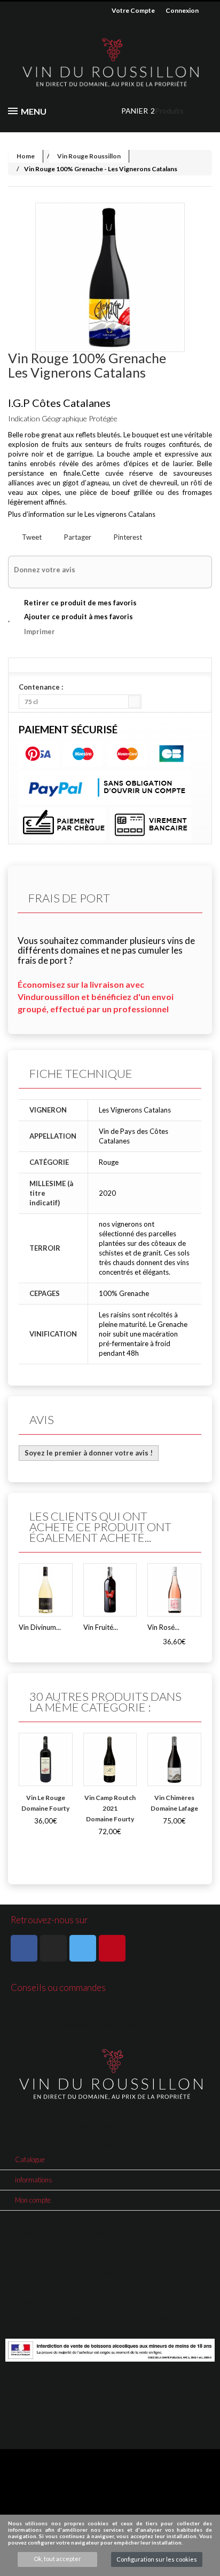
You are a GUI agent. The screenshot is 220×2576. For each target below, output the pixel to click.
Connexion (182, 10)
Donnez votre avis (45, 570)
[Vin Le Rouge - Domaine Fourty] (46, 1760)
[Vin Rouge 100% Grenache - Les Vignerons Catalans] (110, 277)
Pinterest (127, 537)
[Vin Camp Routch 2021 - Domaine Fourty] (110, 1760)
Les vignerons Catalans (120, 514)
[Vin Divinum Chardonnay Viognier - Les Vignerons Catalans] (46, 1590)
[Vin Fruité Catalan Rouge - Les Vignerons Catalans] (110, 1590)
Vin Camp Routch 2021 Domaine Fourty (110, 1808)
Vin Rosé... (163, 1627)
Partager (77, 537)
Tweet (31, 537)
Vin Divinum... (40, 1627)
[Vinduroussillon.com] (110, 63)
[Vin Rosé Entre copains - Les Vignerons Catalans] (174, 1590)
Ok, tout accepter (57, 2559)
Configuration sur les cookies (157, 2559)
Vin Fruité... (101, 1627)
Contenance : (42, 687)
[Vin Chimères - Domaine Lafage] (174, 1760)
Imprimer (40, 631)
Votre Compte (133, 10)
